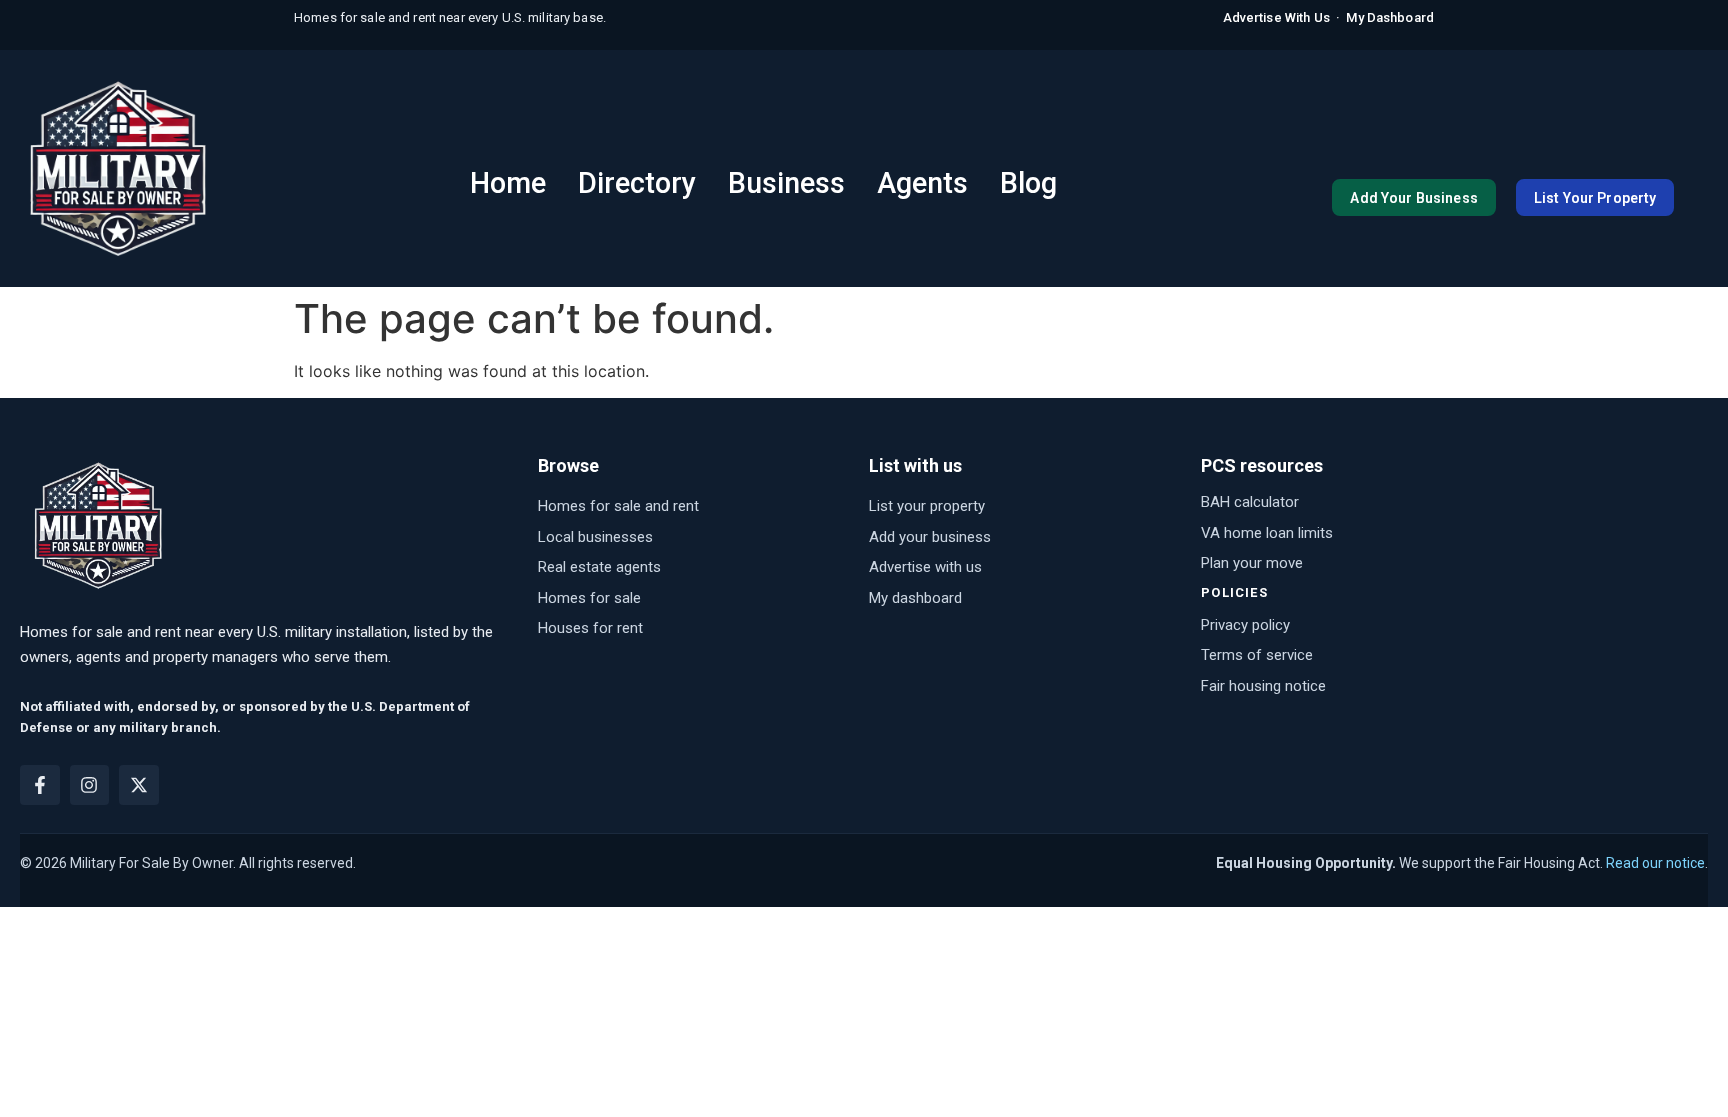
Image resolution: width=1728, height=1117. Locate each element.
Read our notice (1655, 863)
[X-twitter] (139, 785)
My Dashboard (1390, 17)
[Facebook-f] (40, 785)
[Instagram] (90, 785)
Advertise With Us (1276, 17)
